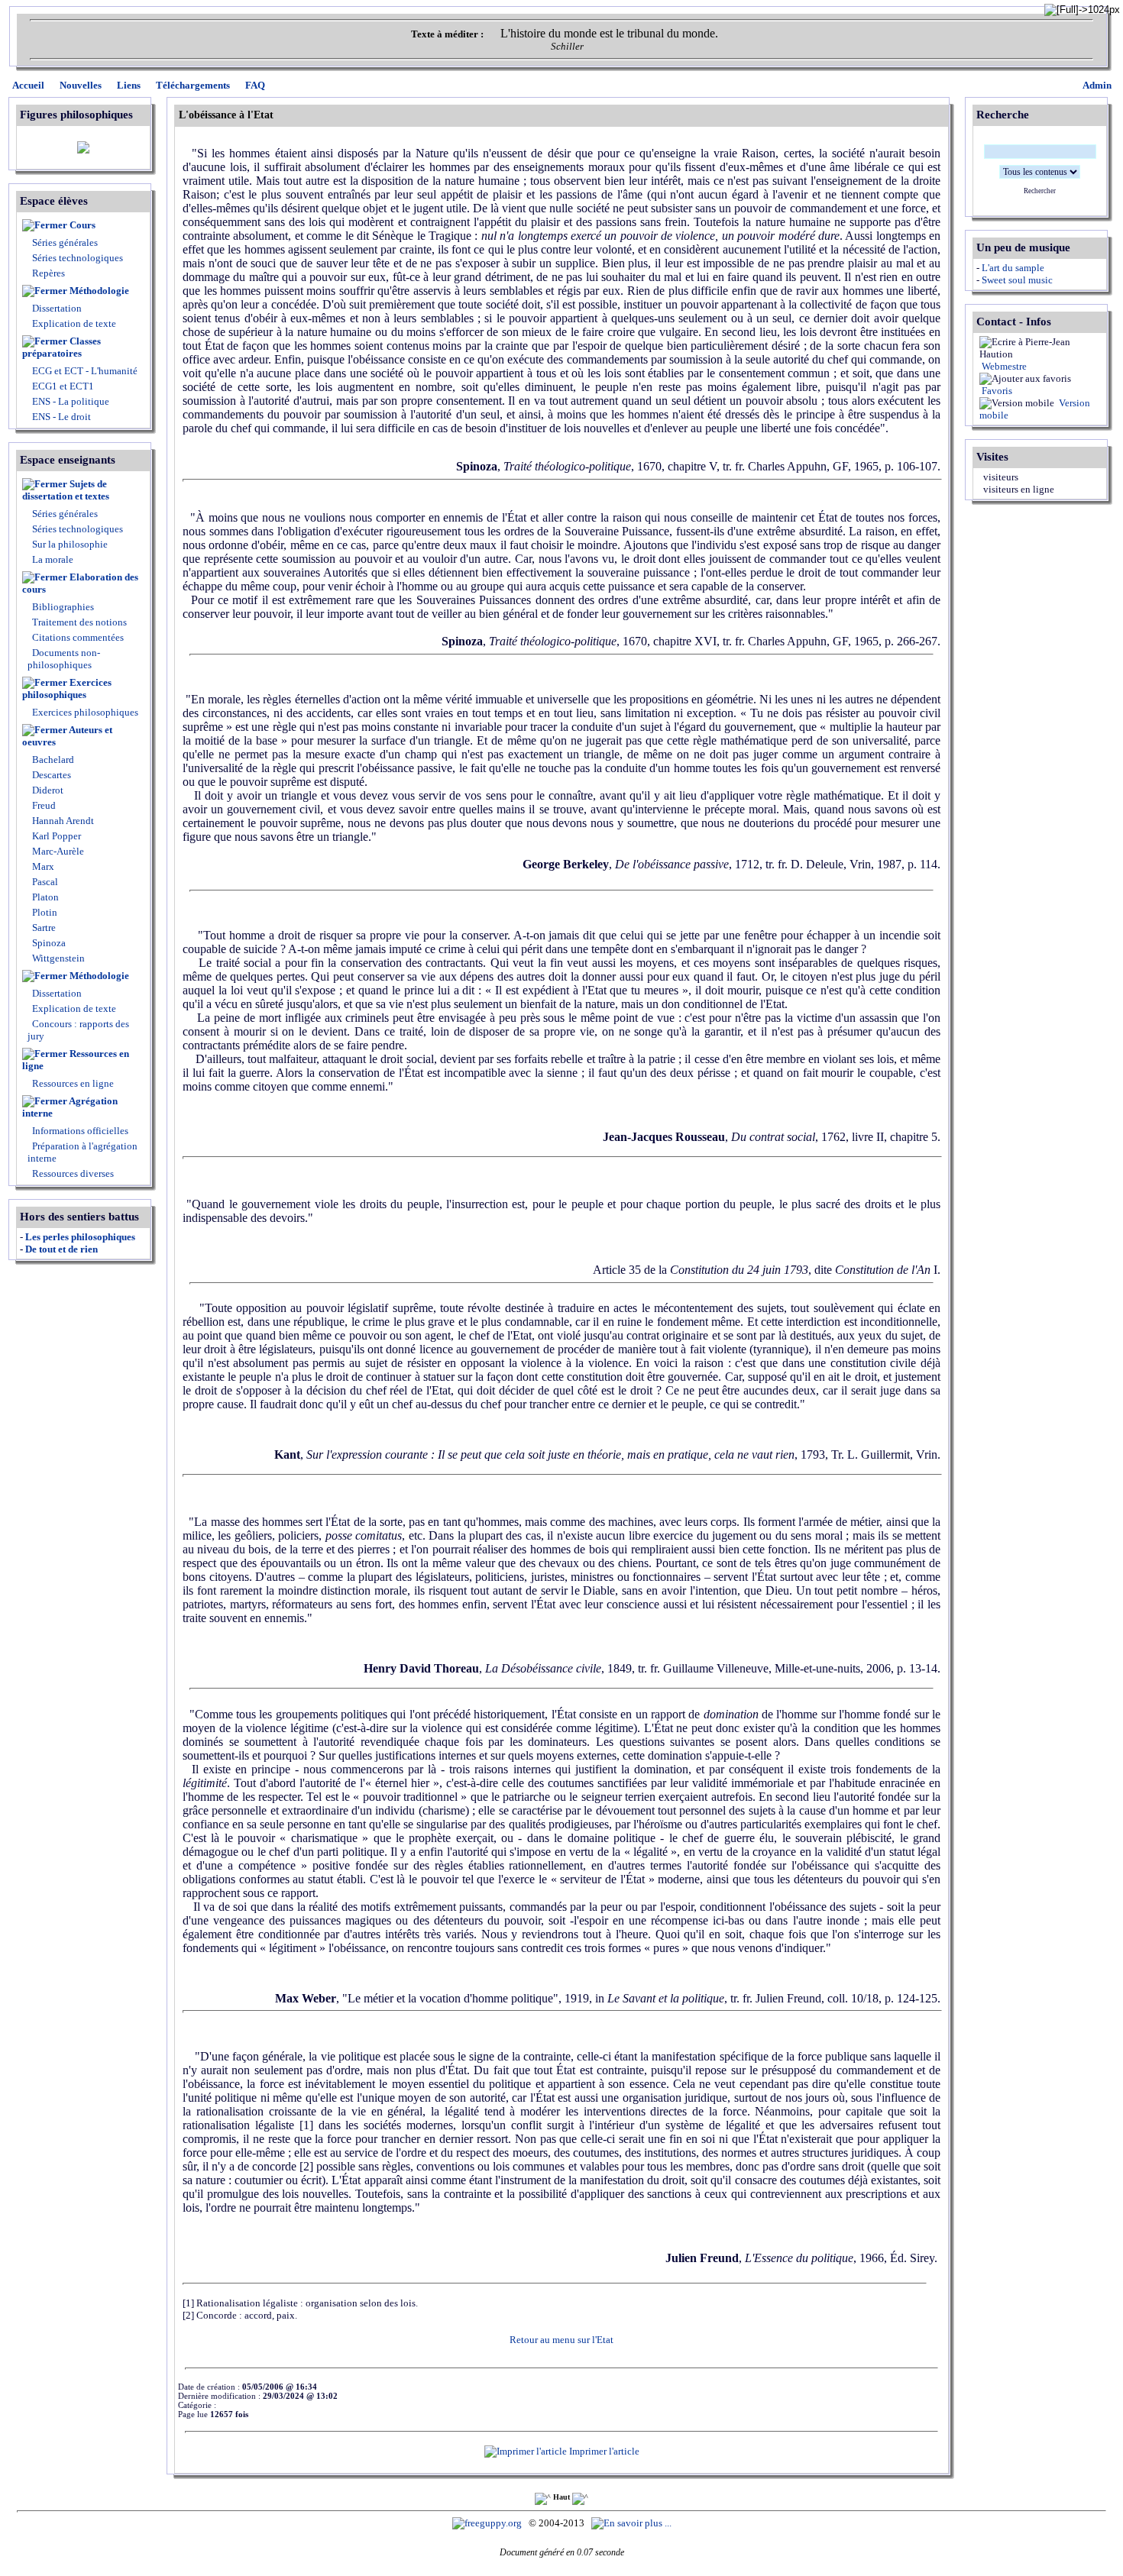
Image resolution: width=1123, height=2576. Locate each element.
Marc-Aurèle (57, 851)
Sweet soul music (1017, 280)
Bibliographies (63, 607)
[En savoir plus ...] (633, 2523)
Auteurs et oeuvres (67, 736)
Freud (43, 805)
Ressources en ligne (76, 1060)
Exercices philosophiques (67, 688)
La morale (52, 559)
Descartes (50, 775)
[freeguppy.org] (488, 2523)
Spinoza (48, 943)
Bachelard (52, 760)
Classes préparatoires (61, 347)
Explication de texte (74, 323)
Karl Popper (55, 836)
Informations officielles (79, 1131)
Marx (42, 866)
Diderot (47, 790)
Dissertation (57, 308)
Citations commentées (78, 637)
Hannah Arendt (62, 821)
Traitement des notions (79, 622)
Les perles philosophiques (80, 1237)
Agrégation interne (70, 1107)
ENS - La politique (70, 401)
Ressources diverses (72, 1173)
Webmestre (1003, 366)
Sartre (43, 928)
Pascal (44, 882)
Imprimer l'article (603, 2451)
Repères (49, 273)
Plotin (44, 912)
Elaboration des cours (80, 583)
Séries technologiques (78, 258)
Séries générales (65, 242)
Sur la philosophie (70, 544)
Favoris (996, 391)
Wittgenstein (57, 958)
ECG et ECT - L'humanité (84, 371)
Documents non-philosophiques (64, 659)
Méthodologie (99, 291)
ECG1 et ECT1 (62, 386)
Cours (83, 225)
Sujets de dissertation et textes (66, 490)
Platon (44, 897)
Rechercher (1040, 191)
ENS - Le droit (60, 417)
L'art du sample (1013, 268)
